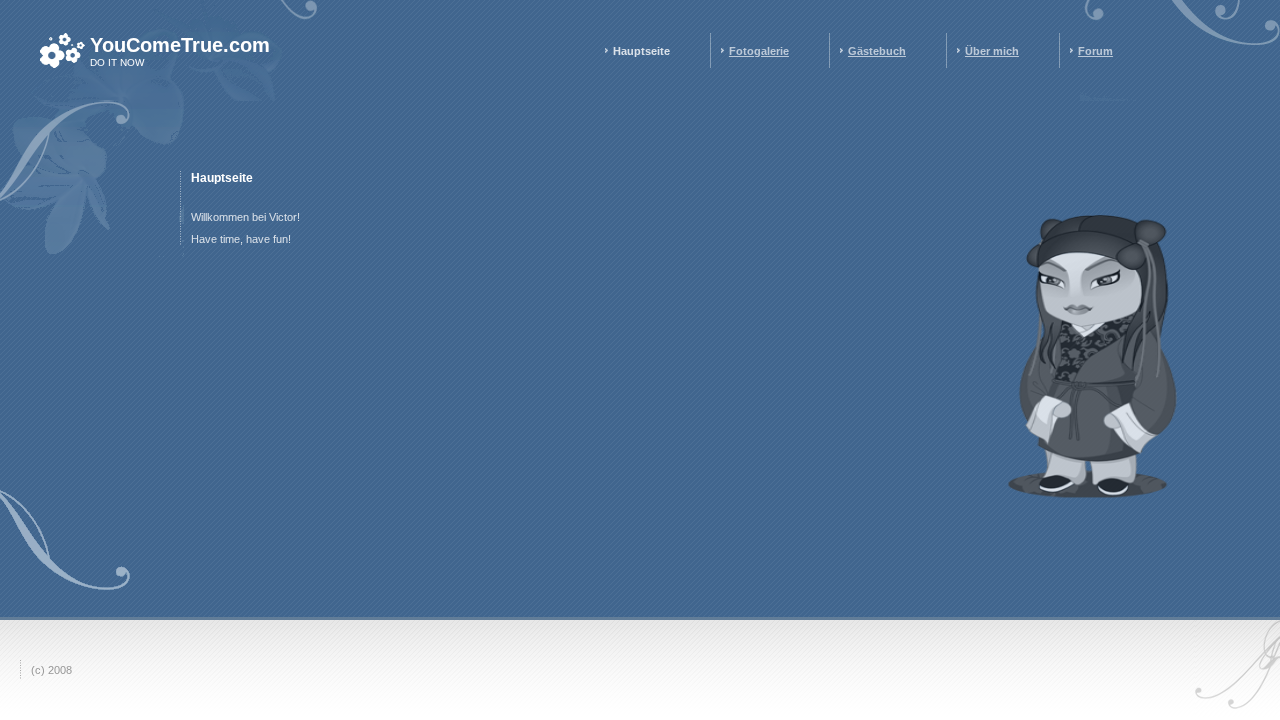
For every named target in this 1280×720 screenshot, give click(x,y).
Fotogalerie (759, 51)
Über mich (992, 51)
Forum (1095, 51)
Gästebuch (877, 51)
